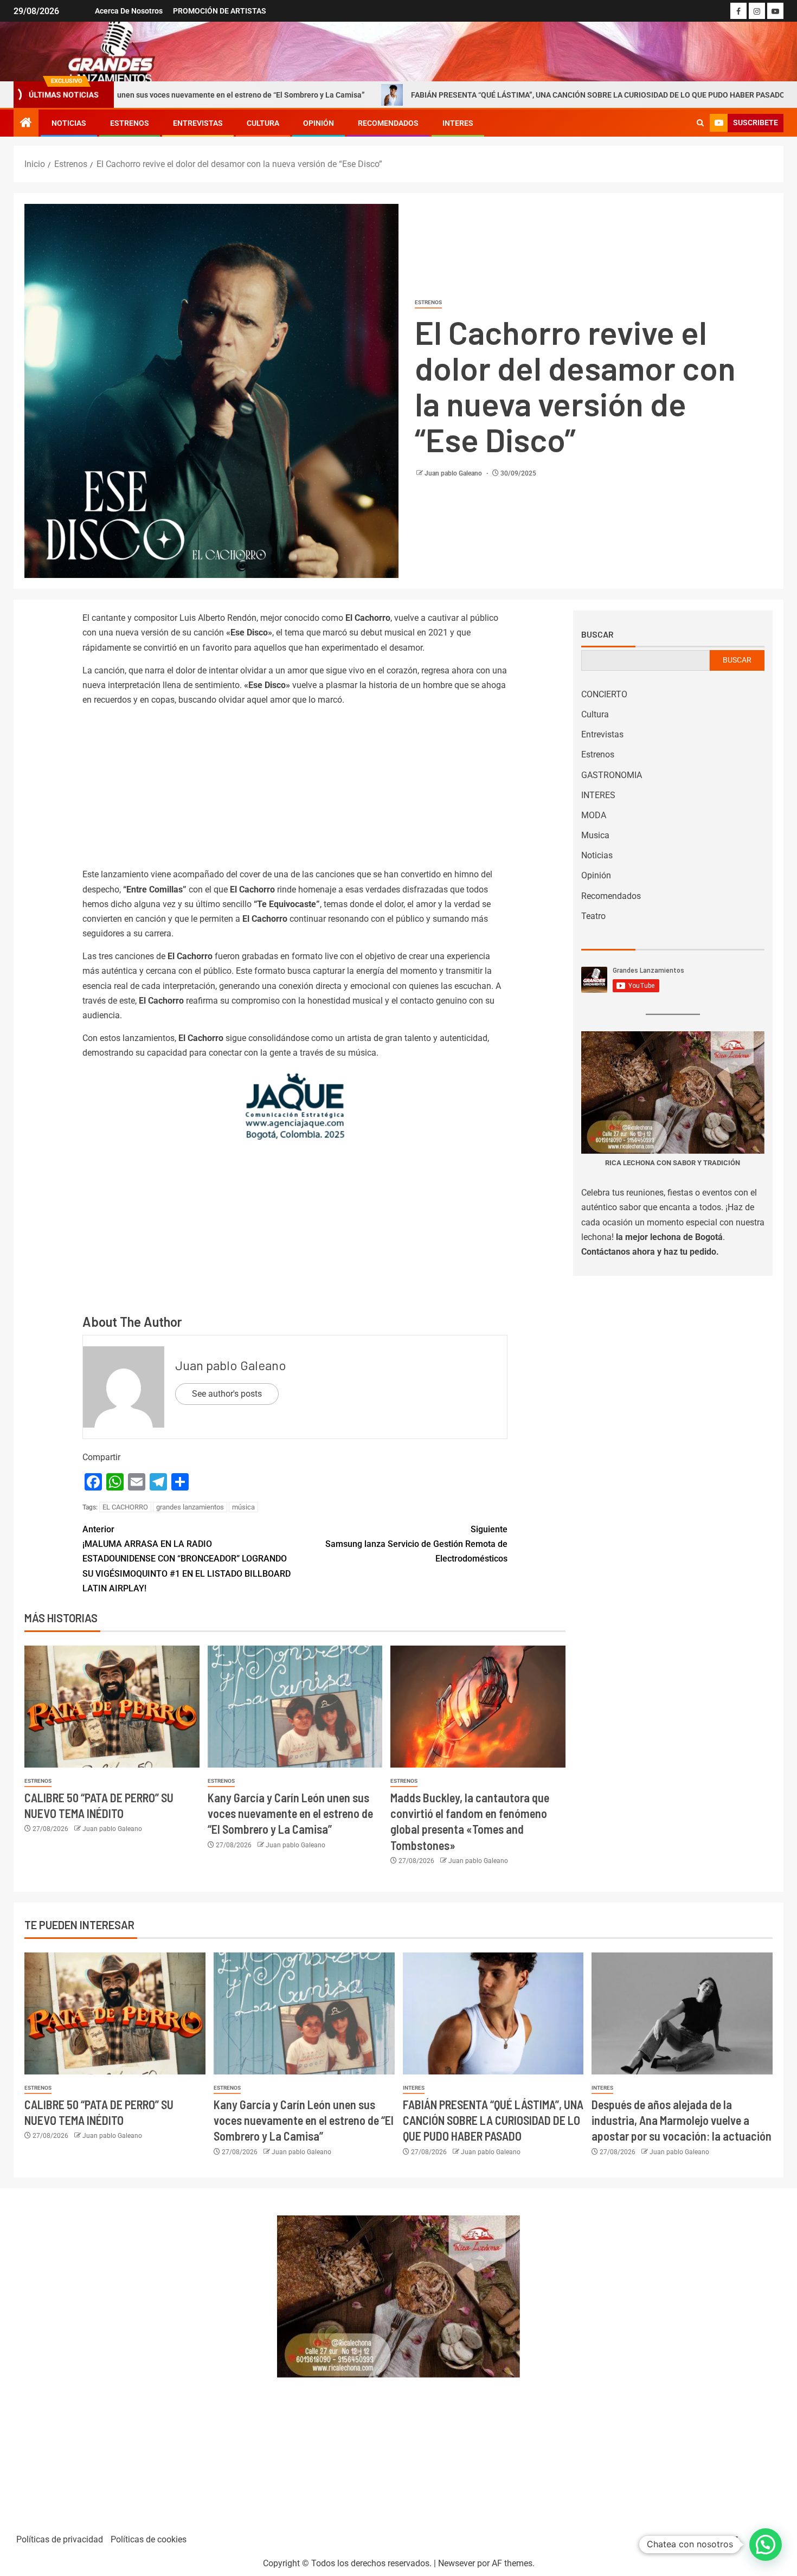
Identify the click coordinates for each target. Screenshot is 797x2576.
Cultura (263, 123)
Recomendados (388, 123)
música (243, 1507)
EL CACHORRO (125, 1507)
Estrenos (130, 123)
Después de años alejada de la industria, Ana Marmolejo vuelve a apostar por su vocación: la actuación (682, 2120)
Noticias (69, 123)
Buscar (597, 634)
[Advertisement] (295, 791)
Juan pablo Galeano (454, 473)
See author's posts (227, 1394)
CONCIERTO (604, 694)
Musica (595, 835)
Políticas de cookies (149, 2539)
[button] (766, 2545)
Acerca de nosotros (129, 11)
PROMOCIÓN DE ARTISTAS (220, 11)
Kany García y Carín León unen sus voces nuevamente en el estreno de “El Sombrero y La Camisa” (290, 1813)
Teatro (593, 916)
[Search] (700, 123)
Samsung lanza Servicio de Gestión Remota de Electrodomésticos (416, 1544)
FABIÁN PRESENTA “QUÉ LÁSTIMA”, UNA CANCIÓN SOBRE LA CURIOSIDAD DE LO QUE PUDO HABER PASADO (482, 95)
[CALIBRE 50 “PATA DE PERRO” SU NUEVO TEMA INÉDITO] (112, 1707)
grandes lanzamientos (190, 1507)
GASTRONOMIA (612, 775)
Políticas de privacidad (60, 2539)
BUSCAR (737, 660)
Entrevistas (198, 123)
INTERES (458, 123)
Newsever (457, 2563)
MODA (594, 815)
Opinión (319, 123)
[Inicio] (26, 124)
